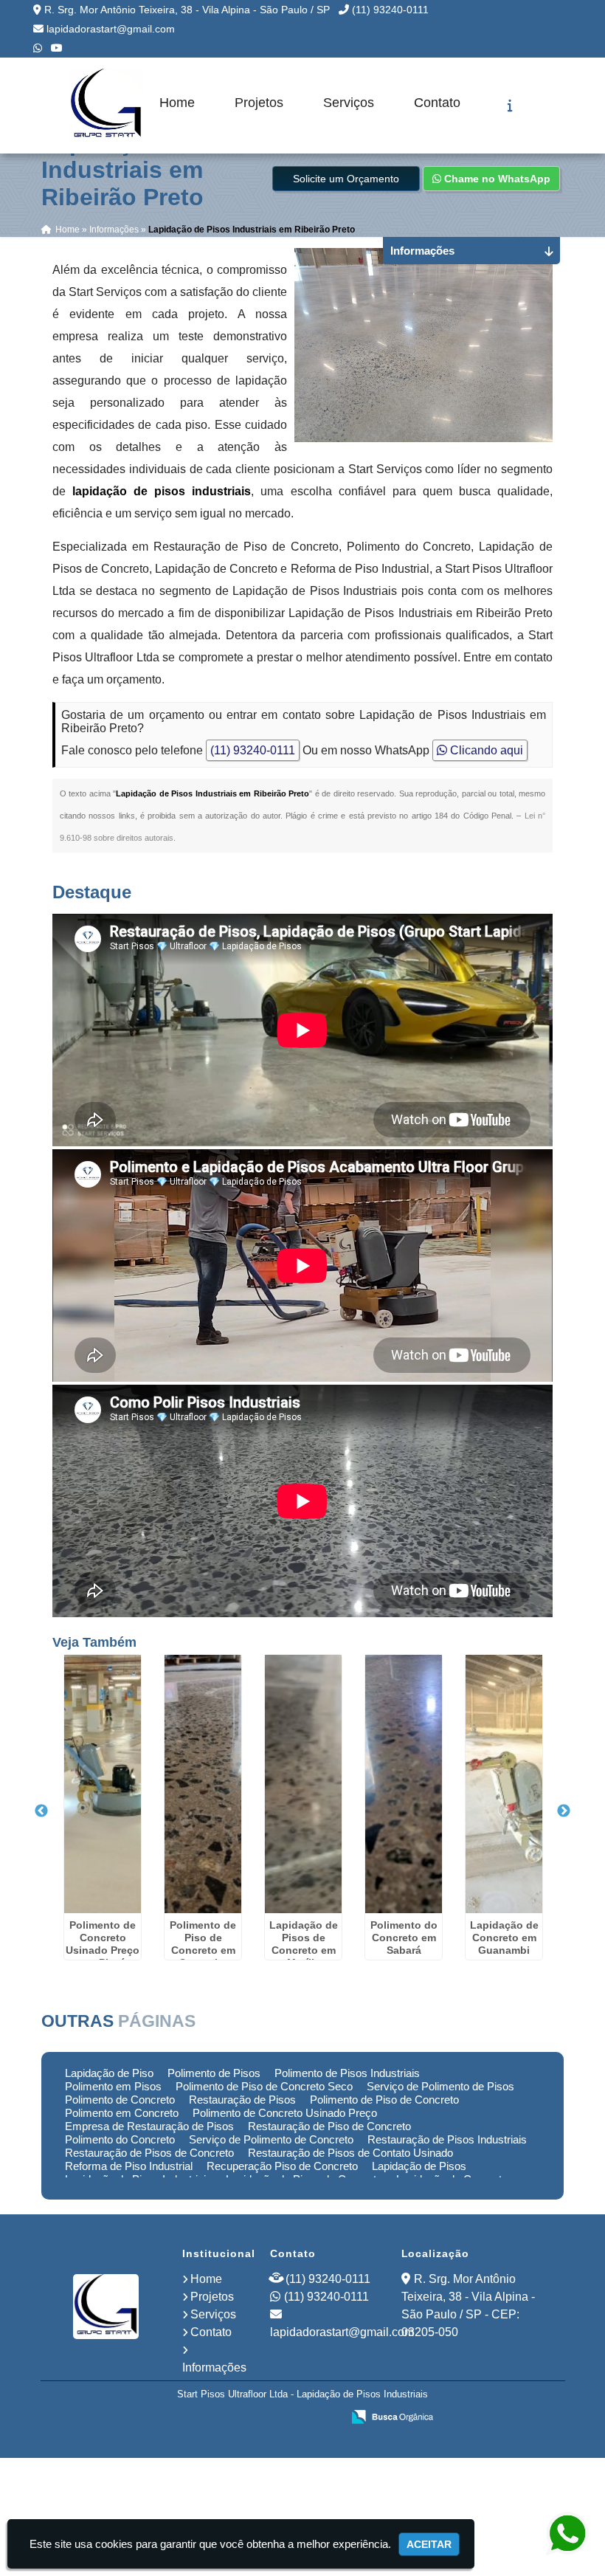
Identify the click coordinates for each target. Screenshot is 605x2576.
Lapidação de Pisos (419, 2166)
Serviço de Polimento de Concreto (271, 2139)
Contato (437, 103)
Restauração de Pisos (242, 2100)
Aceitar (429, 2544)
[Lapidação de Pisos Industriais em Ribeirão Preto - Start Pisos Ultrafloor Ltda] (106, 106)
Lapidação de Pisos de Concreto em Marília (304, 1944)
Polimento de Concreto (120, 2100)
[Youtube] (57, 48)
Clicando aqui (485, 750)
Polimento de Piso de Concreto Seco (264, 2086)
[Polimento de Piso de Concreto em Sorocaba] (203, 1784)
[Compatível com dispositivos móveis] (324, 2418)
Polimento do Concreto (120, 2139)
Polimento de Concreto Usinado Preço (285, 2113)
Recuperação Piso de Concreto (282, 2166)
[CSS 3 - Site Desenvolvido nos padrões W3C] (273, 2418)
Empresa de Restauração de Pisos (149, 2126)
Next (564, 1811)
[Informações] (510, 106)
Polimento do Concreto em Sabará (404, 1938)
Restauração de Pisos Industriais (447, 2139)
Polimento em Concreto (122, 2113)
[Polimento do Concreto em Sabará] (404, 1784)
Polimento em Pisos (113, 2086)
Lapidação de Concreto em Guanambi (504, 1938)
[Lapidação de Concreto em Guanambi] (504, 1784)
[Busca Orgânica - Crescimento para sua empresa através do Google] (392, 2415)
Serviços (349, 103)
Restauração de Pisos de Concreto (149, 2153)
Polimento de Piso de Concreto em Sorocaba (203, 1944)
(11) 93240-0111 (390, 10)
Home (177, 103)
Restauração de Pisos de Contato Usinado (350, 2153)
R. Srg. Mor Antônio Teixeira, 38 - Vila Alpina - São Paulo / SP (187, 10)
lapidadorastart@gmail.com (111, 29)
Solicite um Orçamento (346, 179)
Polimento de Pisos (214, 2073)
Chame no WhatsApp (496, 179)
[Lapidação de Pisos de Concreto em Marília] (303, 1784)
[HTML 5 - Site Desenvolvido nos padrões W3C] (222, 2418)
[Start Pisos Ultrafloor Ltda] (106, 2307)
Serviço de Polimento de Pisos (440, 2086)
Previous (41, 1811)
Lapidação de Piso (109, 2073)
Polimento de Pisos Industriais (347, 2073)
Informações (214, 2367)
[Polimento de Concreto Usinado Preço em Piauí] (103, 1784)
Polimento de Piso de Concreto (384, 2100)
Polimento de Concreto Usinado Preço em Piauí (103, 1944)
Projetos (259, 103)
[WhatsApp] (38, 48)
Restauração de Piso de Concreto (329, 2126)
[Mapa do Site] (184, 2418)
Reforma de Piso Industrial (129, 2166)
